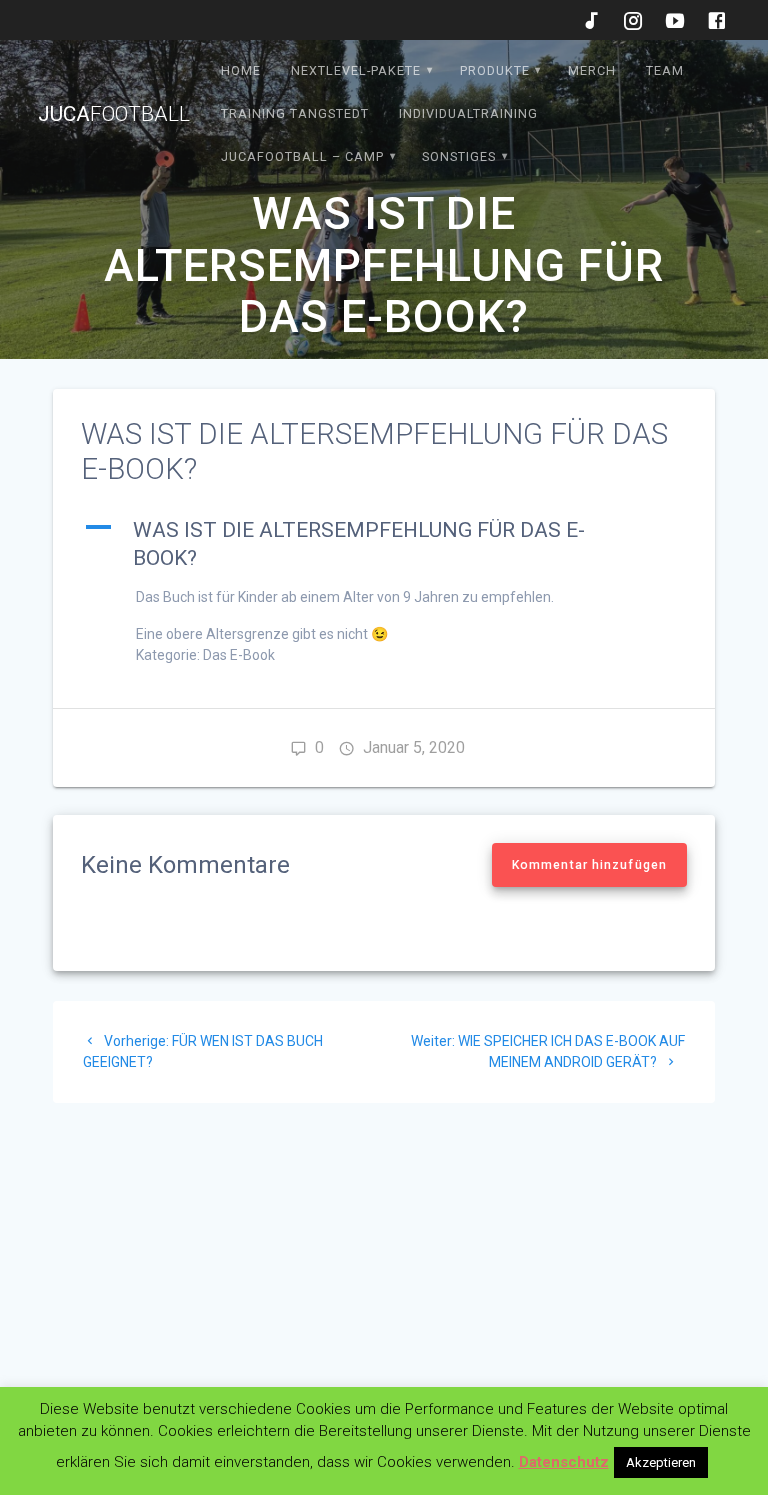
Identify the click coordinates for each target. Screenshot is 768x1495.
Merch (592, 70)
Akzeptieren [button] (661, 1462)
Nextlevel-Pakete (356, 70)
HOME (241, 70)
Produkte (495, 70)
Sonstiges (459, 156)
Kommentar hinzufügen (589, 865)
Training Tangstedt (295, 113)
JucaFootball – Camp (302, 156)
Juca (114, 114)
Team (665, 70)
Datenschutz (564, 1462)
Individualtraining (468, 113)
